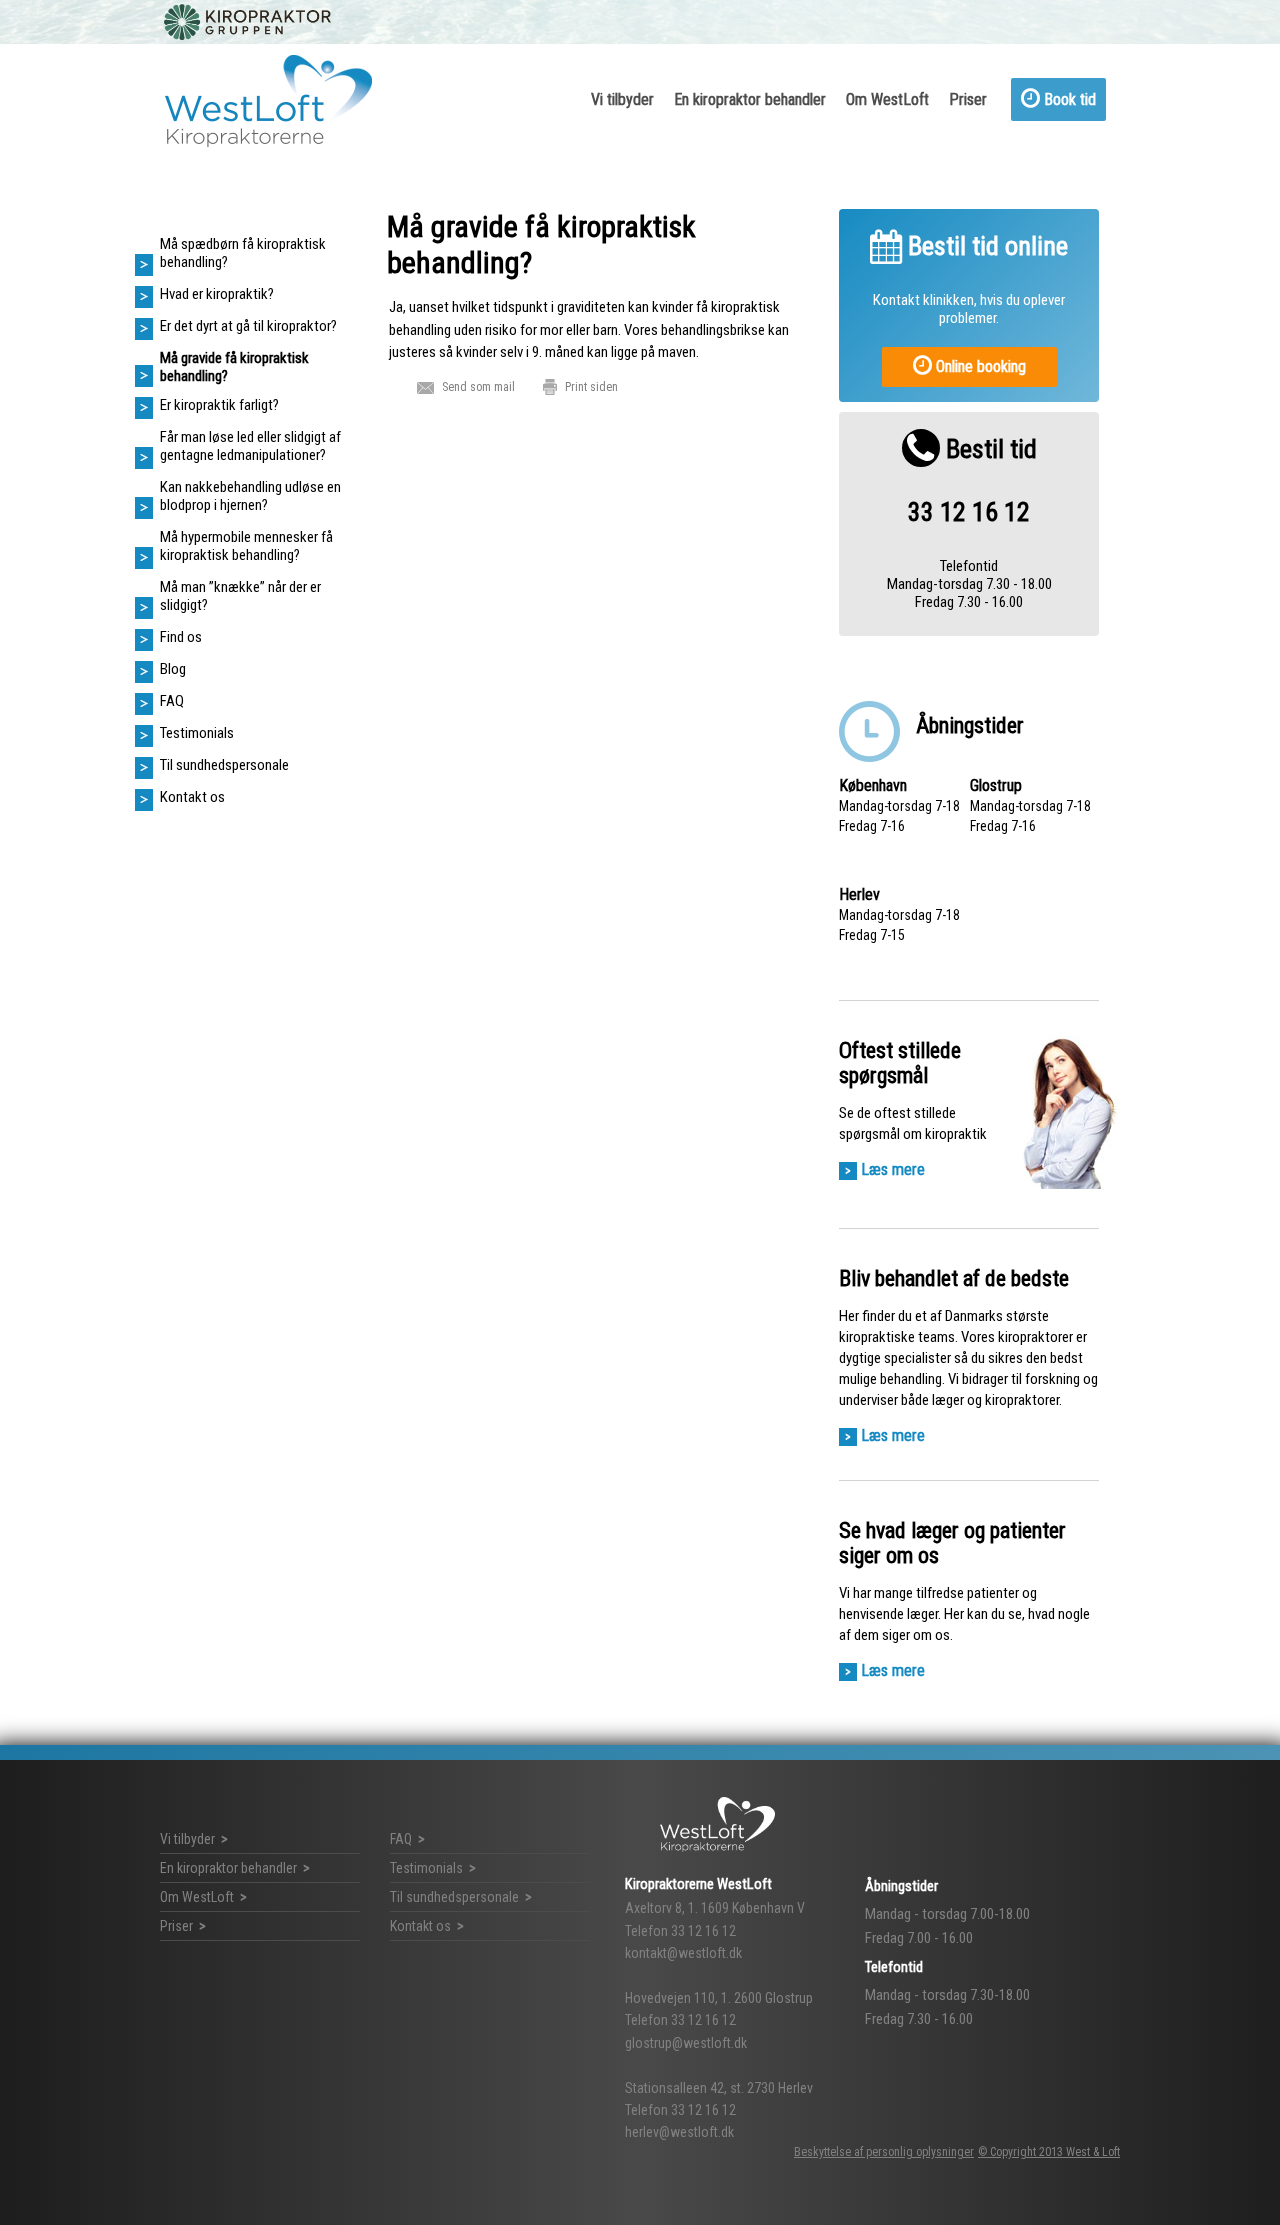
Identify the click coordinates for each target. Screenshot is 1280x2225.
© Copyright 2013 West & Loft (1049, 2152)
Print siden (591, 387)
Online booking (979, 366)
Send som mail (478, 387)
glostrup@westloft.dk (686, 2043)
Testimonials (426, 1868)
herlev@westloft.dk (679, 2132)
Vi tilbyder (622, 99)
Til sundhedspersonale (454, 1897)
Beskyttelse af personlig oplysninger (884, 2152)
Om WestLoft (887, 99)
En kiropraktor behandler (750, 99)
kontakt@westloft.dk (683, 1953)
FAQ (401, 1839)
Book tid (1068, 99)
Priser (968, 99)
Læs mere (893, 1169)
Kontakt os (420, 1926)
